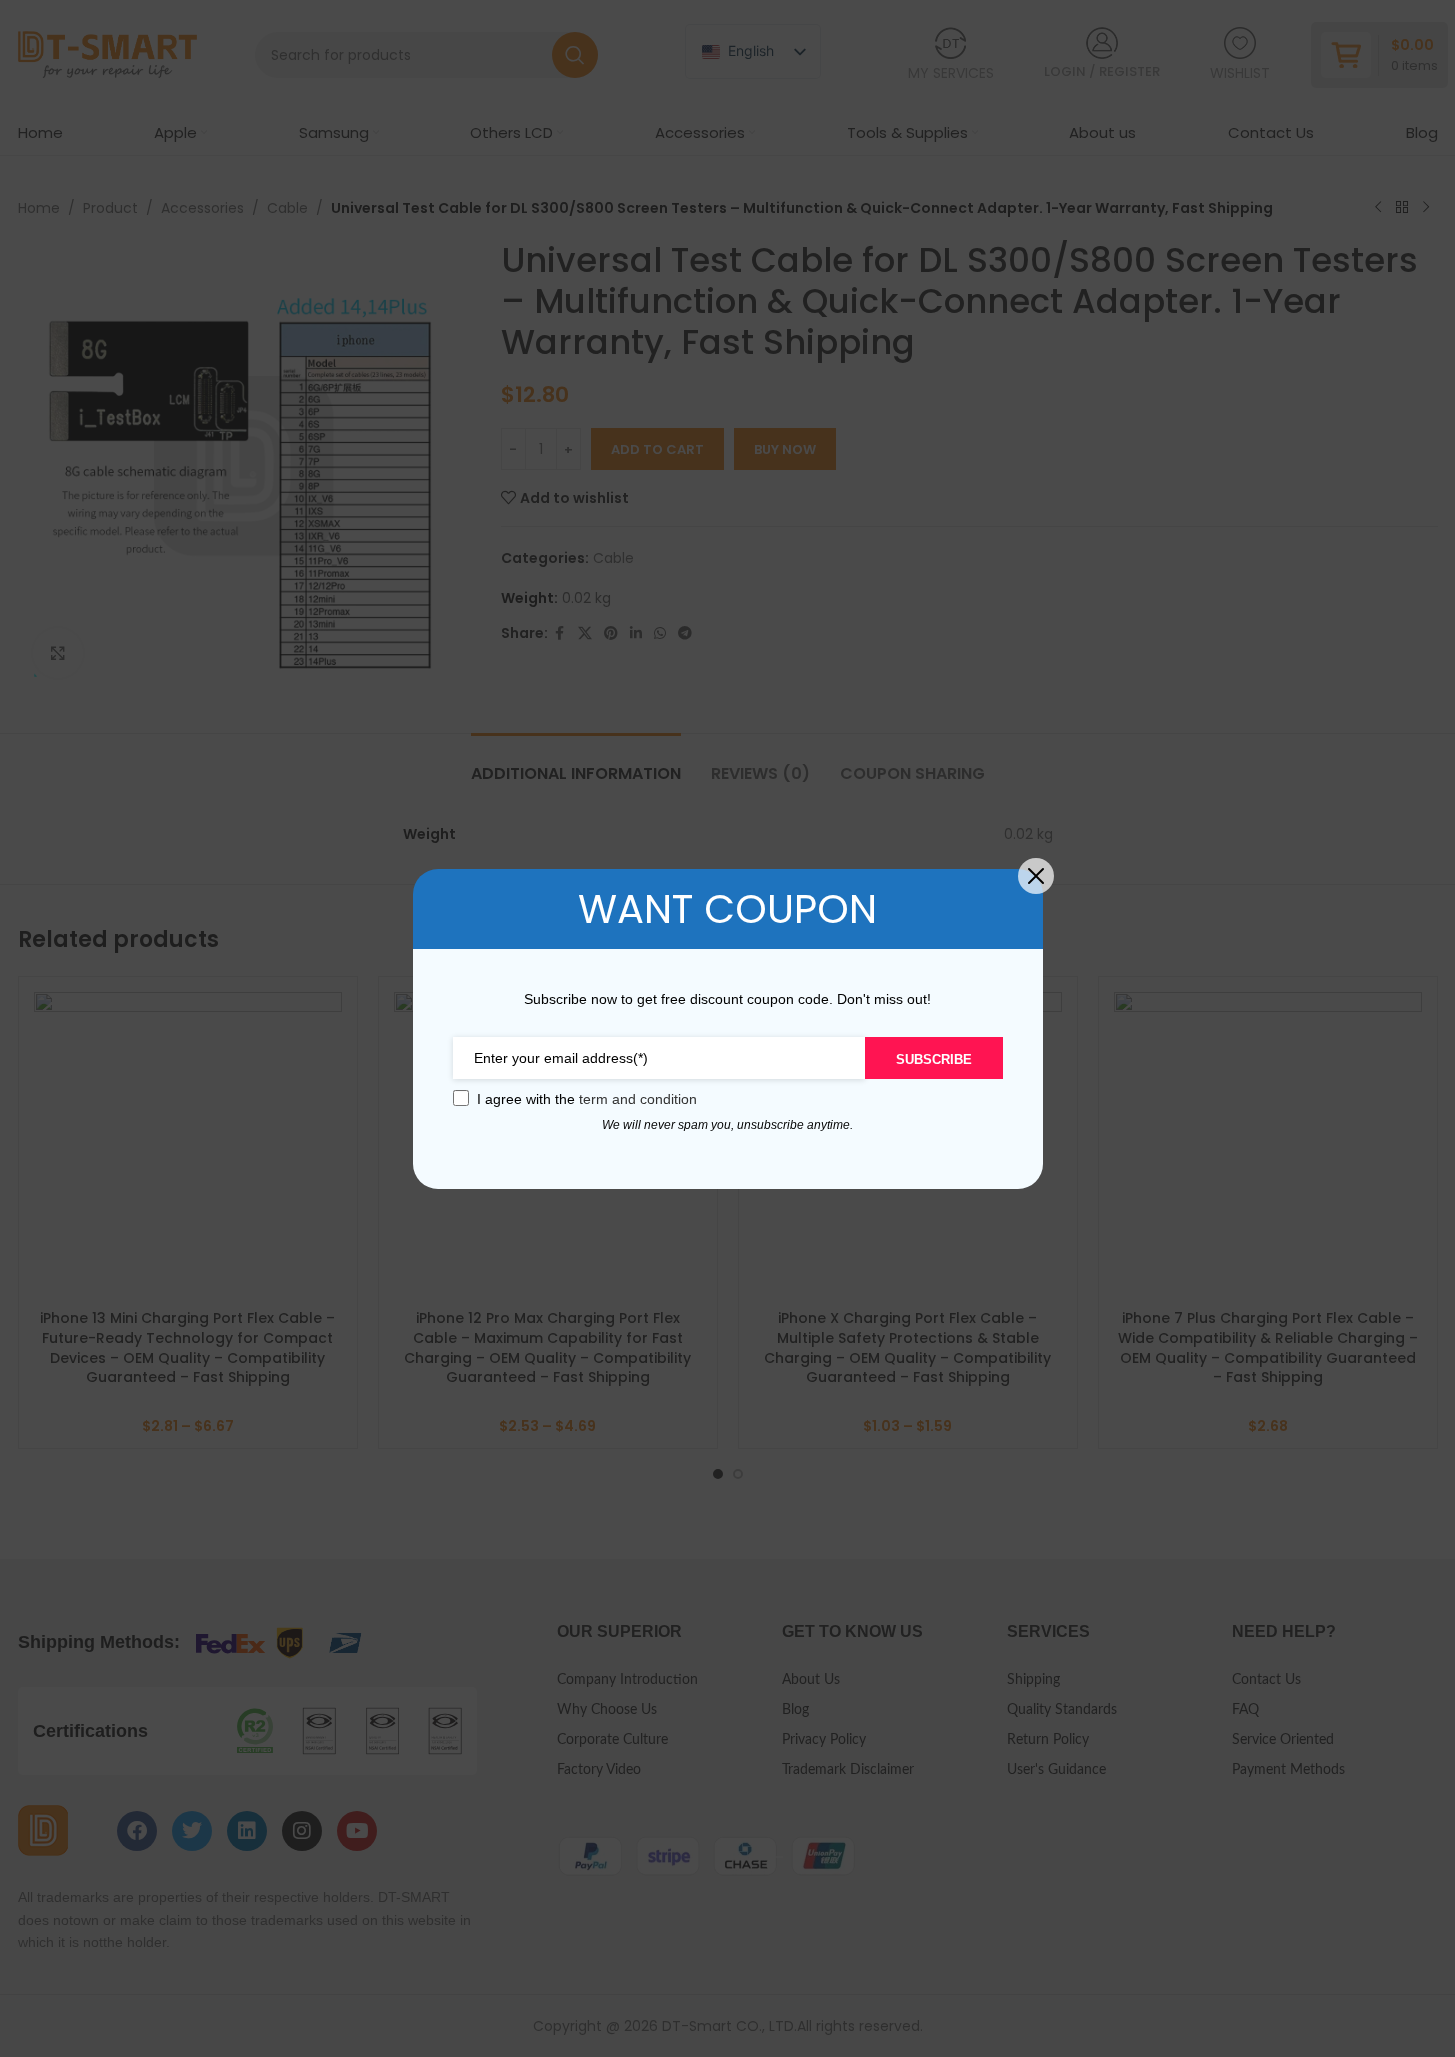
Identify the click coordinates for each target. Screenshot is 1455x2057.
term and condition (638, 1099)
